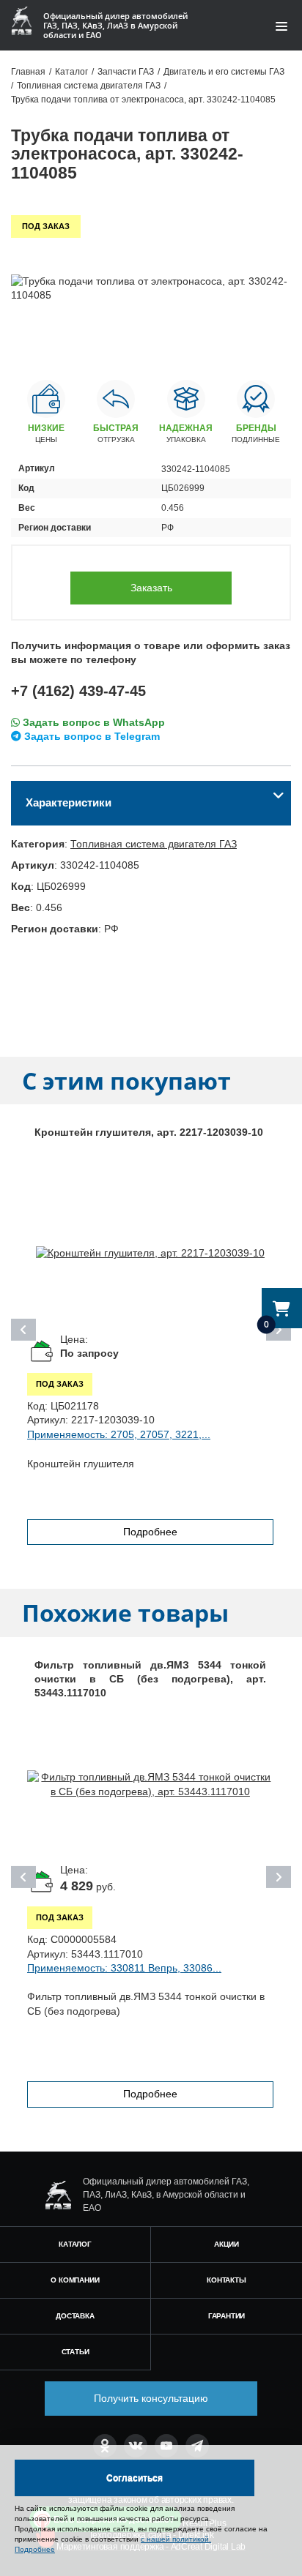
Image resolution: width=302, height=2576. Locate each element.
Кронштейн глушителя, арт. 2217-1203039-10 (149, 1132)
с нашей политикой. (176, 2539)
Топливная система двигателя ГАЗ (154, 844)
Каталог (75, 2244)
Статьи (75, 2352)
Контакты (226, 2280)
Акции (226, 2244)
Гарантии (226, 2316)
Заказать (151, 588)
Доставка (75, 2316)
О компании (75, 2280)
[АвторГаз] (58, 2195)
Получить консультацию (151, 2398)
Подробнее (150, 1532)
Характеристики (69, 802)
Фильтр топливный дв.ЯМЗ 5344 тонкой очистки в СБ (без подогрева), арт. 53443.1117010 (150, 1679)
